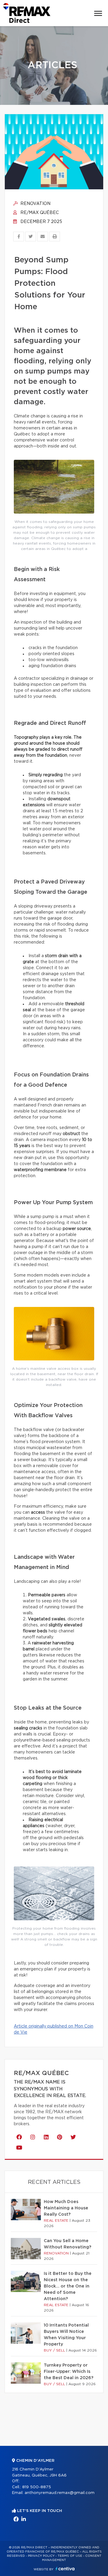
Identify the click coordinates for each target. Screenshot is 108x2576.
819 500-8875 (37, 2487)
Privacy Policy (41, 2556)
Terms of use (70, 2556)
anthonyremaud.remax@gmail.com (60, 2493)
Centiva (65, 2569)
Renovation (35, 204)
